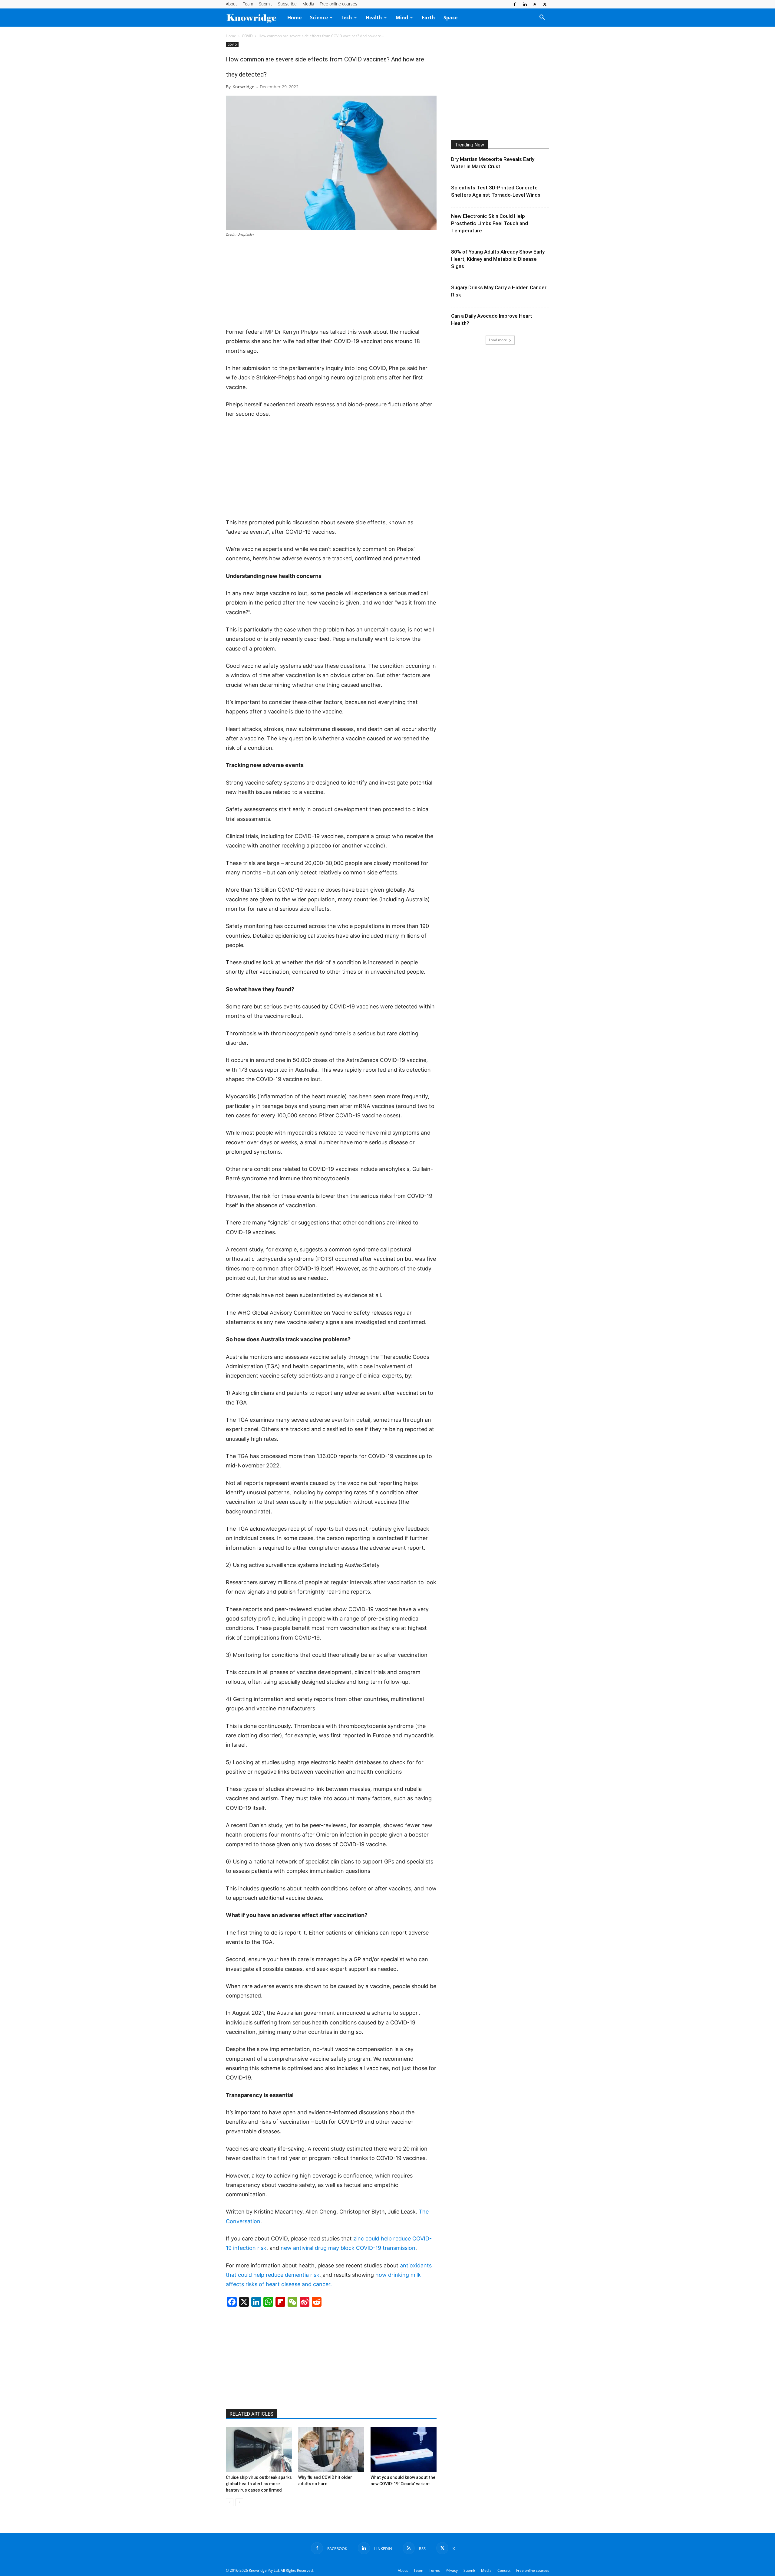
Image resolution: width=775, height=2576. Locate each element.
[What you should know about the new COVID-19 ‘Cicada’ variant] (404, 2450)
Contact (504, 2570)
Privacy (452, 2570)
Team (248, 4)
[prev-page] (230, 2502)
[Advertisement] (331, 283)
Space (450, 18)
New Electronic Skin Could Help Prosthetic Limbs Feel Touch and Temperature (490, 223)
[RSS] (535, 4)
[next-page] (239, 2502)
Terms (434, 2570)
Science (319, 18)
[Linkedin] (525, 4)
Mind (402, 18)
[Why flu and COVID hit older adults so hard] (331, 2450)
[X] (545, 4)
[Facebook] (515, 4)
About (231, 4)
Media (308, 4)
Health (374, 18)
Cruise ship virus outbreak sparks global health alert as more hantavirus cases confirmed (259, 2484)
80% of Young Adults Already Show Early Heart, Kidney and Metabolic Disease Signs (498, 259)
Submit (265, 4)
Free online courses (338, 4)
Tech (347, 18)
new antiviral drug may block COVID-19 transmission (348, 2248)
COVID (247, 36)
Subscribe (287, 4)
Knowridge (243, 87)
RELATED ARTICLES (251, 2414)
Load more (498, 340)
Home (294, 18)
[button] (542, 18)
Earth (428, 18)
